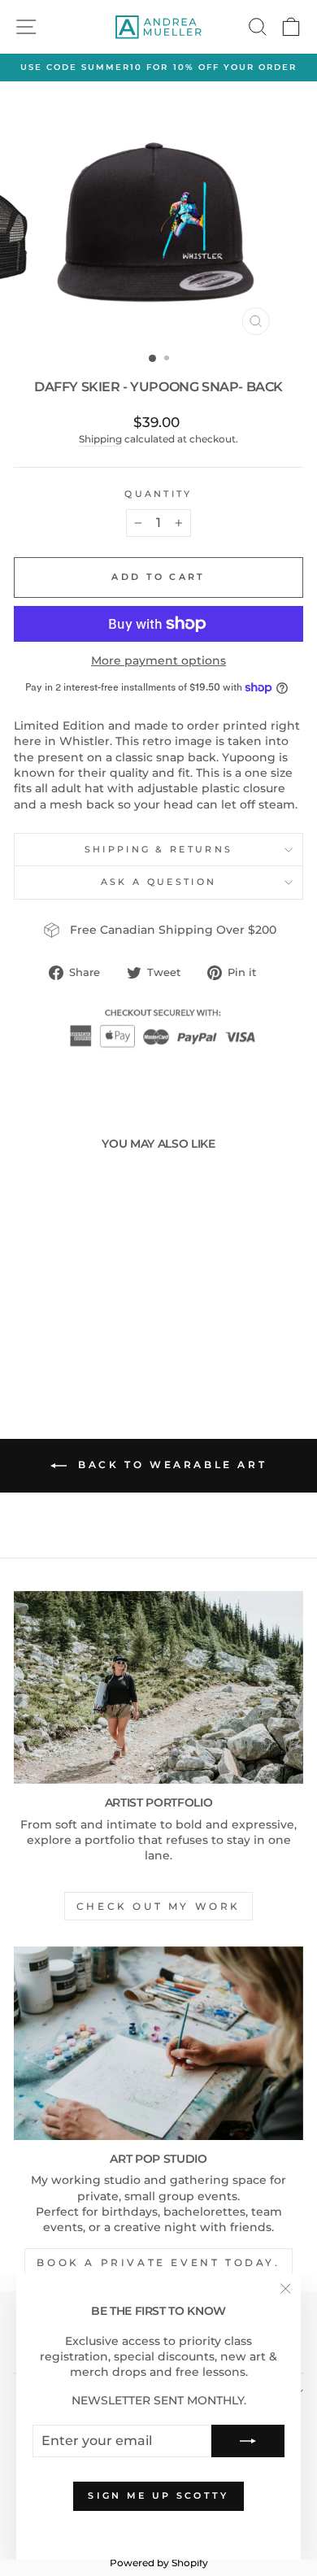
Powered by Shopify (159, 2563)
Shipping (100, 439)
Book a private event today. (158, 2262)
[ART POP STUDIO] (158, 2043)
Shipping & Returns (159, 849)
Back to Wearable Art (170, 1465)
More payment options (158, 660)
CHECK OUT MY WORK (158, 1906)
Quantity (158, 494)
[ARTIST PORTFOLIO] (158, 1687)
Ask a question (158, 882)
